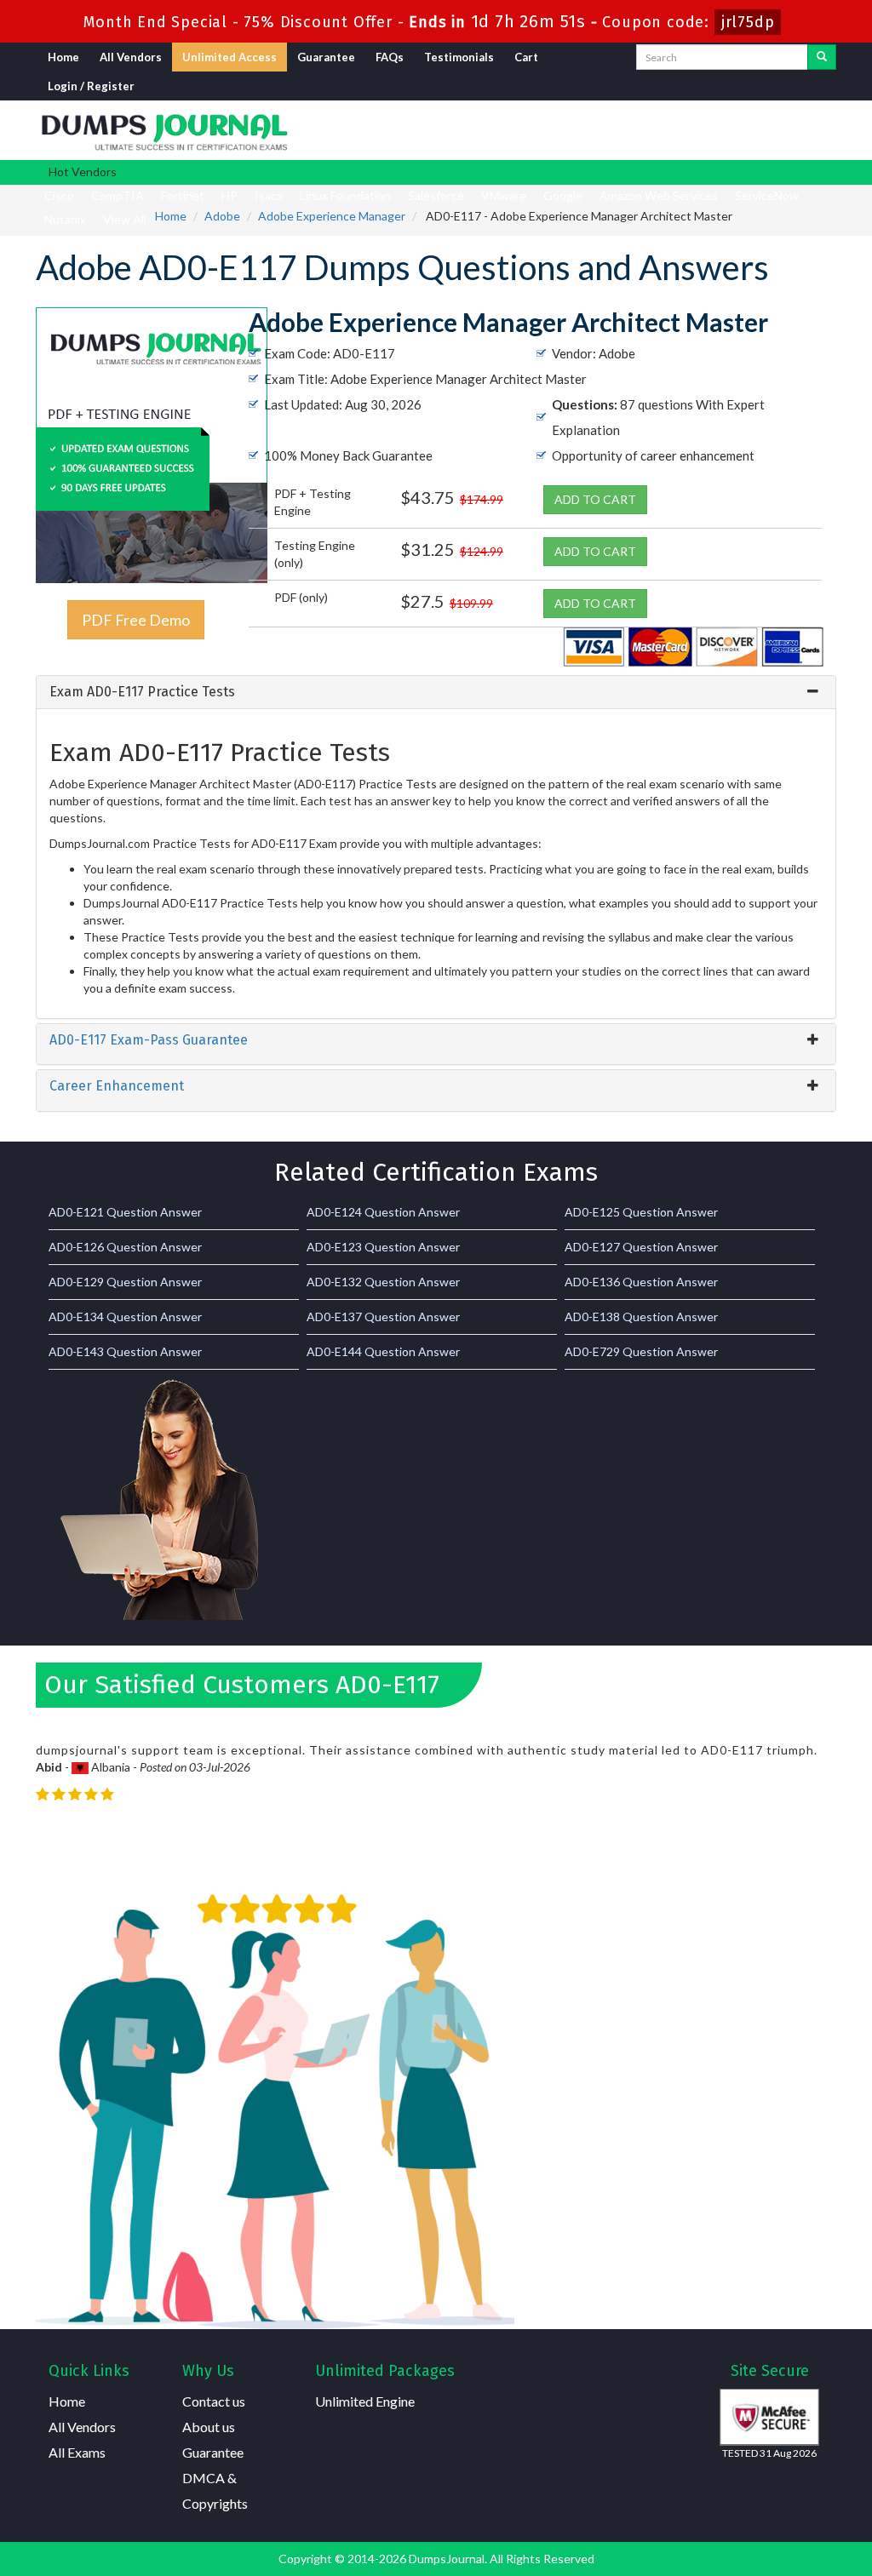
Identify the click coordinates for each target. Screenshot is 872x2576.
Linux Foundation (345, 195)
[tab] (436, 692)
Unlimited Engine (365, 2401)
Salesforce (436, 195)
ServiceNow (767, 195)
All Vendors (131, 57)
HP (229, 195)
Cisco (59, 195)
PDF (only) (301, 597)
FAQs (390, 57)
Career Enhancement (117, 1086)
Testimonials (459, 57)
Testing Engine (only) (315, 554)
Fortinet (183, 195)
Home (63, 57)
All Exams (77, 2452)
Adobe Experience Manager (332, 216)
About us (209, 2427)
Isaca (269, 195)
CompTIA (118, 195)
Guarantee (326, 57)
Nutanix (65, 219)
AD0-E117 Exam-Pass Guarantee (149, 1040)
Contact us (214, 2401)
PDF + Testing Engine (313, 502)
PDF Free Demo (136, 620)
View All (125, 219)
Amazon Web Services (659, 195)
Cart (526, 57)
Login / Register (91, 86)
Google (563, 195)
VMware (504, 195)
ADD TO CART (595, 499)
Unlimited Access (229, 57)
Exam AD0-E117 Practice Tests (142, 692)
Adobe (222, 216)
